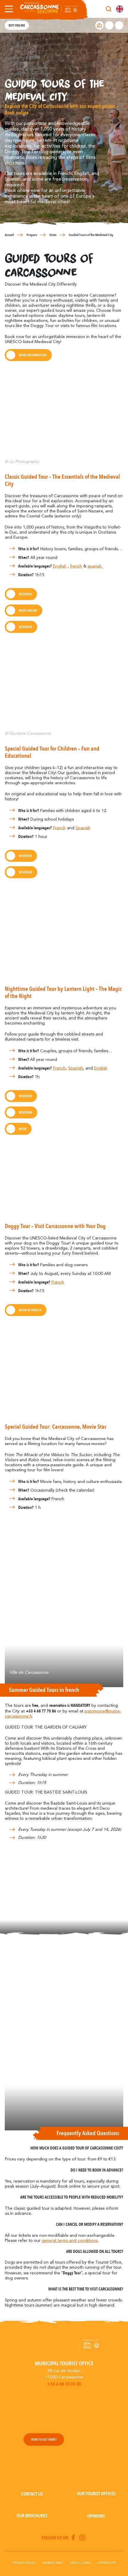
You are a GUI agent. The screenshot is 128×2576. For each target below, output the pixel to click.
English (60, 566)
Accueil (9, 235)
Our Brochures (32, 2516)
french (76, 566)
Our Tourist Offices (96, 2494)
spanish (95, 566)
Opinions (96, 2516)
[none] (120, 9)
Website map (53, 2563)
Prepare (32, 235)
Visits (53, 235)
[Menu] (8, 9)
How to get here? (44, 2439)
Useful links (80, 2563)
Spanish (83, 828)
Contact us (32, 2494)
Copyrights (107, 2563)
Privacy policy (24, 2563)
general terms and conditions (70, 2241)
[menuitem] (120, 9)
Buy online (17, 25)
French (59, 828)
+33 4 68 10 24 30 (64, 2384)
